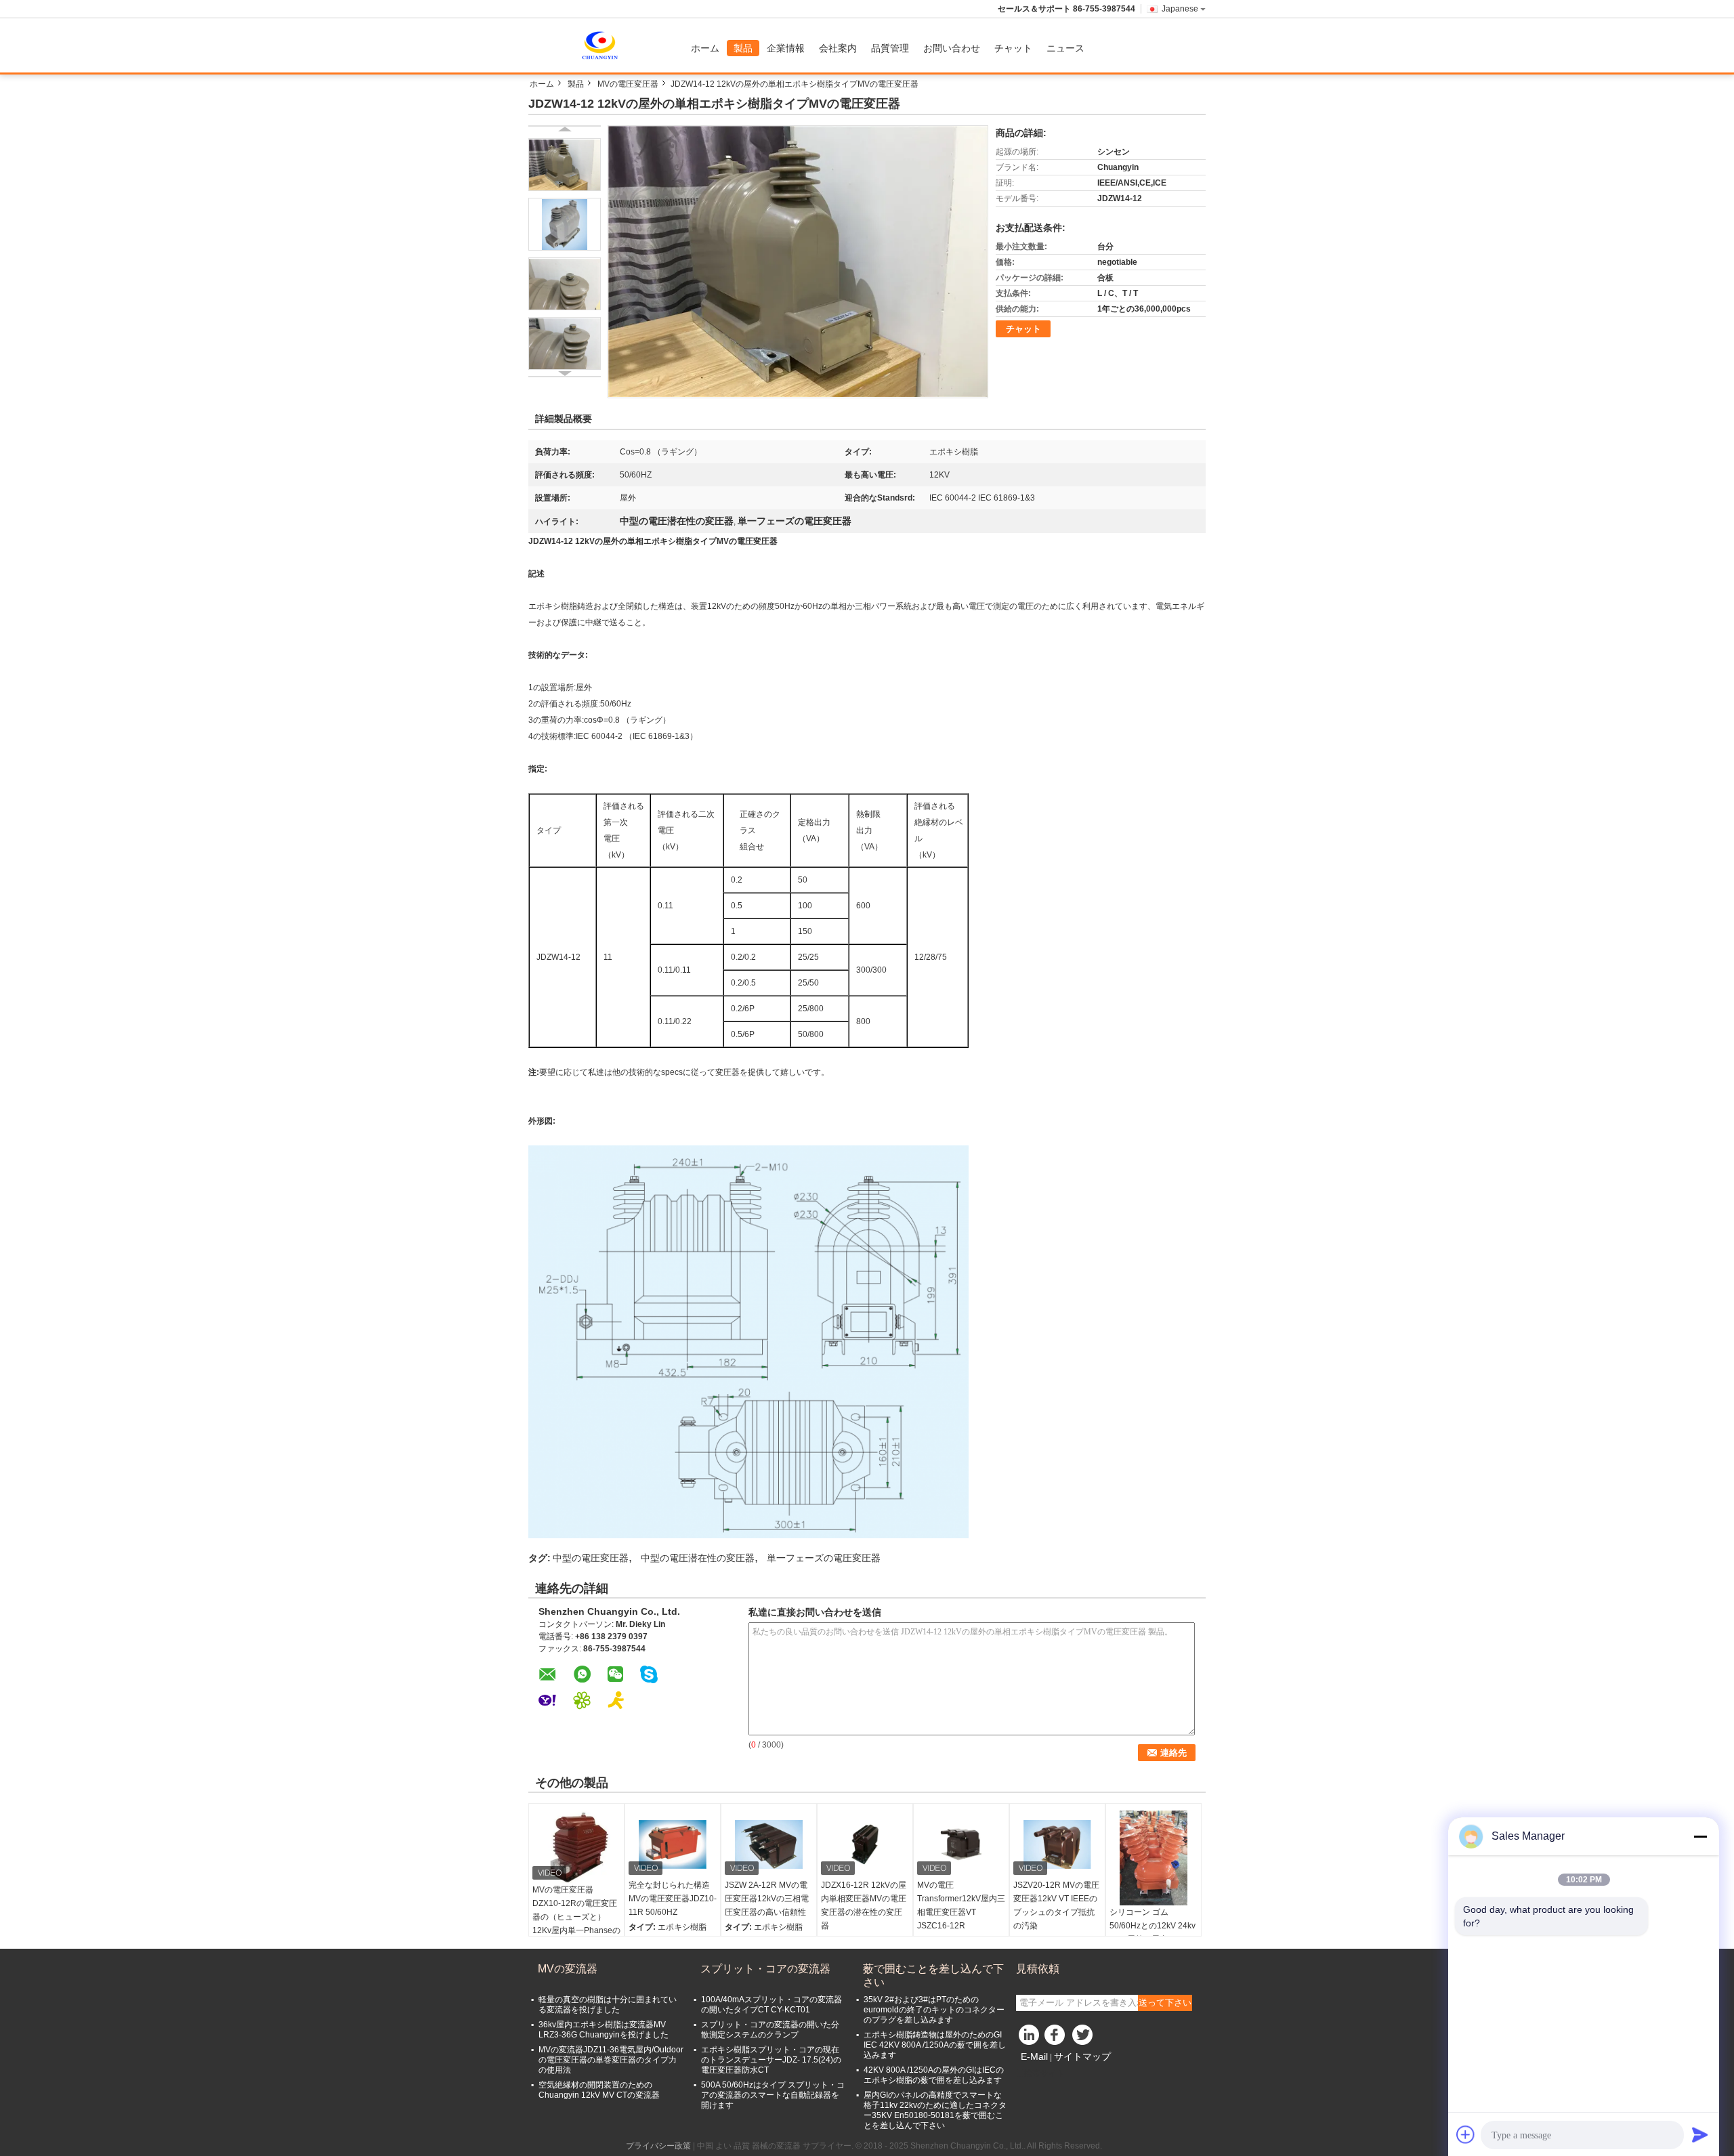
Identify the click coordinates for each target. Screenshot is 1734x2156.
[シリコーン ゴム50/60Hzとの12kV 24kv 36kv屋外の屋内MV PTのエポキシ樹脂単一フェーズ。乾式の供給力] (1154, 1858)
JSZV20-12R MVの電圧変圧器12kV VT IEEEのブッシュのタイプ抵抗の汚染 (1056, 1905)
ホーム (705, 48)
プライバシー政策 (658, 2146)
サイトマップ (1082, 2056)
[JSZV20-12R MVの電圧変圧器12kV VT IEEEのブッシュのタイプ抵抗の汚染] (1057, 1844)
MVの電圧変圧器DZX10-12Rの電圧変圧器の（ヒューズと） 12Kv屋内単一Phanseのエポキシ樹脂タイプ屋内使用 (576, 1924)
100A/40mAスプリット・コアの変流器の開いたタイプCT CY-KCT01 (771, 2005)
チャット (1013, 48)
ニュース (1065, 48)
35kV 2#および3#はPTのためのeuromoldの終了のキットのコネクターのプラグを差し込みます (934, 2010)
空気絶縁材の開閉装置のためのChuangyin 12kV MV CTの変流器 (599, 2090)
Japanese (1180, 9)
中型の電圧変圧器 (591, 1558)
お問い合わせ (952, 48)
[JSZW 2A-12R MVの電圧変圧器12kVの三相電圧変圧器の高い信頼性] (769, 1844)
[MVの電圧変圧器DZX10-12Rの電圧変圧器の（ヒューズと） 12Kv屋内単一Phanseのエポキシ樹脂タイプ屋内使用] (576, 1847)
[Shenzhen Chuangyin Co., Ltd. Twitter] (1084, 2038)
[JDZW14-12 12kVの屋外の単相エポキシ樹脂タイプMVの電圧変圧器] (565, 165)
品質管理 (890, 48)
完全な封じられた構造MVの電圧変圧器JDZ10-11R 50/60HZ (673, 1899)
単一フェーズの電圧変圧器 (824, 1558)
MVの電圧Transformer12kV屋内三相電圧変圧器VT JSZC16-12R (961, 1905)
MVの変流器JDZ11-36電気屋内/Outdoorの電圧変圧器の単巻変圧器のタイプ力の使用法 (611, 2060)
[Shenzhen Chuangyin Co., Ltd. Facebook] (1057, 2038)
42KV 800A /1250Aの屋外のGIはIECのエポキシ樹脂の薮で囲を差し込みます (934, 2075)
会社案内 (838, 48)
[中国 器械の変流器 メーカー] (606, 45)
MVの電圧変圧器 (628, 84)
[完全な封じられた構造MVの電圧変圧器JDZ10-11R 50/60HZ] (673, 1844)
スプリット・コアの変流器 (765, 1969)
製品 (743, 48)
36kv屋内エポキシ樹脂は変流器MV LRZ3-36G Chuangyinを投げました (604, 2030)
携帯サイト (1044, 2073)
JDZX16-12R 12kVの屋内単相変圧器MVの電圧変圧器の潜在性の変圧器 (864, 1905)
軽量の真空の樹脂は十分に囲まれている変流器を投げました (608, 2005)
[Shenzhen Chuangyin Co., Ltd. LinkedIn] (1030, 2038)
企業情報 (786, 48)
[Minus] (1700, 1836)
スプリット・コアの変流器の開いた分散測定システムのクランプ (770, 2030)
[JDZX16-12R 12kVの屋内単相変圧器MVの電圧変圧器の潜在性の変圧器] (865, 1844)
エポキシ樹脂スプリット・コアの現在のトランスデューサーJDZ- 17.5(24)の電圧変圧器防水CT (771, 2060)
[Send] (1700, 2134)
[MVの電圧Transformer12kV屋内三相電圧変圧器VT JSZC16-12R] (961, 1844)
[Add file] (1466, 2134)
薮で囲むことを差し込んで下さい (933, 1975)
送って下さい (1165, 2003)
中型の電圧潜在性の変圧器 (698, 1558)
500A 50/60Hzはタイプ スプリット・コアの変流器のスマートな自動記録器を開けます (773, 2095)
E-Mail (1034, 2056)
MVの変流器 (568, 1969)
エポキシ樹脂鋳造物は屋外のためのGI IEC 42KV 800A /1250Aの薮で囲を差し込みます (935, 2045)
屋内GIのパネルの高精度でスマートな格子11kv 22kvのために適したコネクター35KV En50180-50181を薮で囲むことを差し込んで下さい (935, 2110)
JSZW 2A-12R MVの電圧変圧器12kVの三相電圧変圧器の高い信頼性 (767, 1899)
